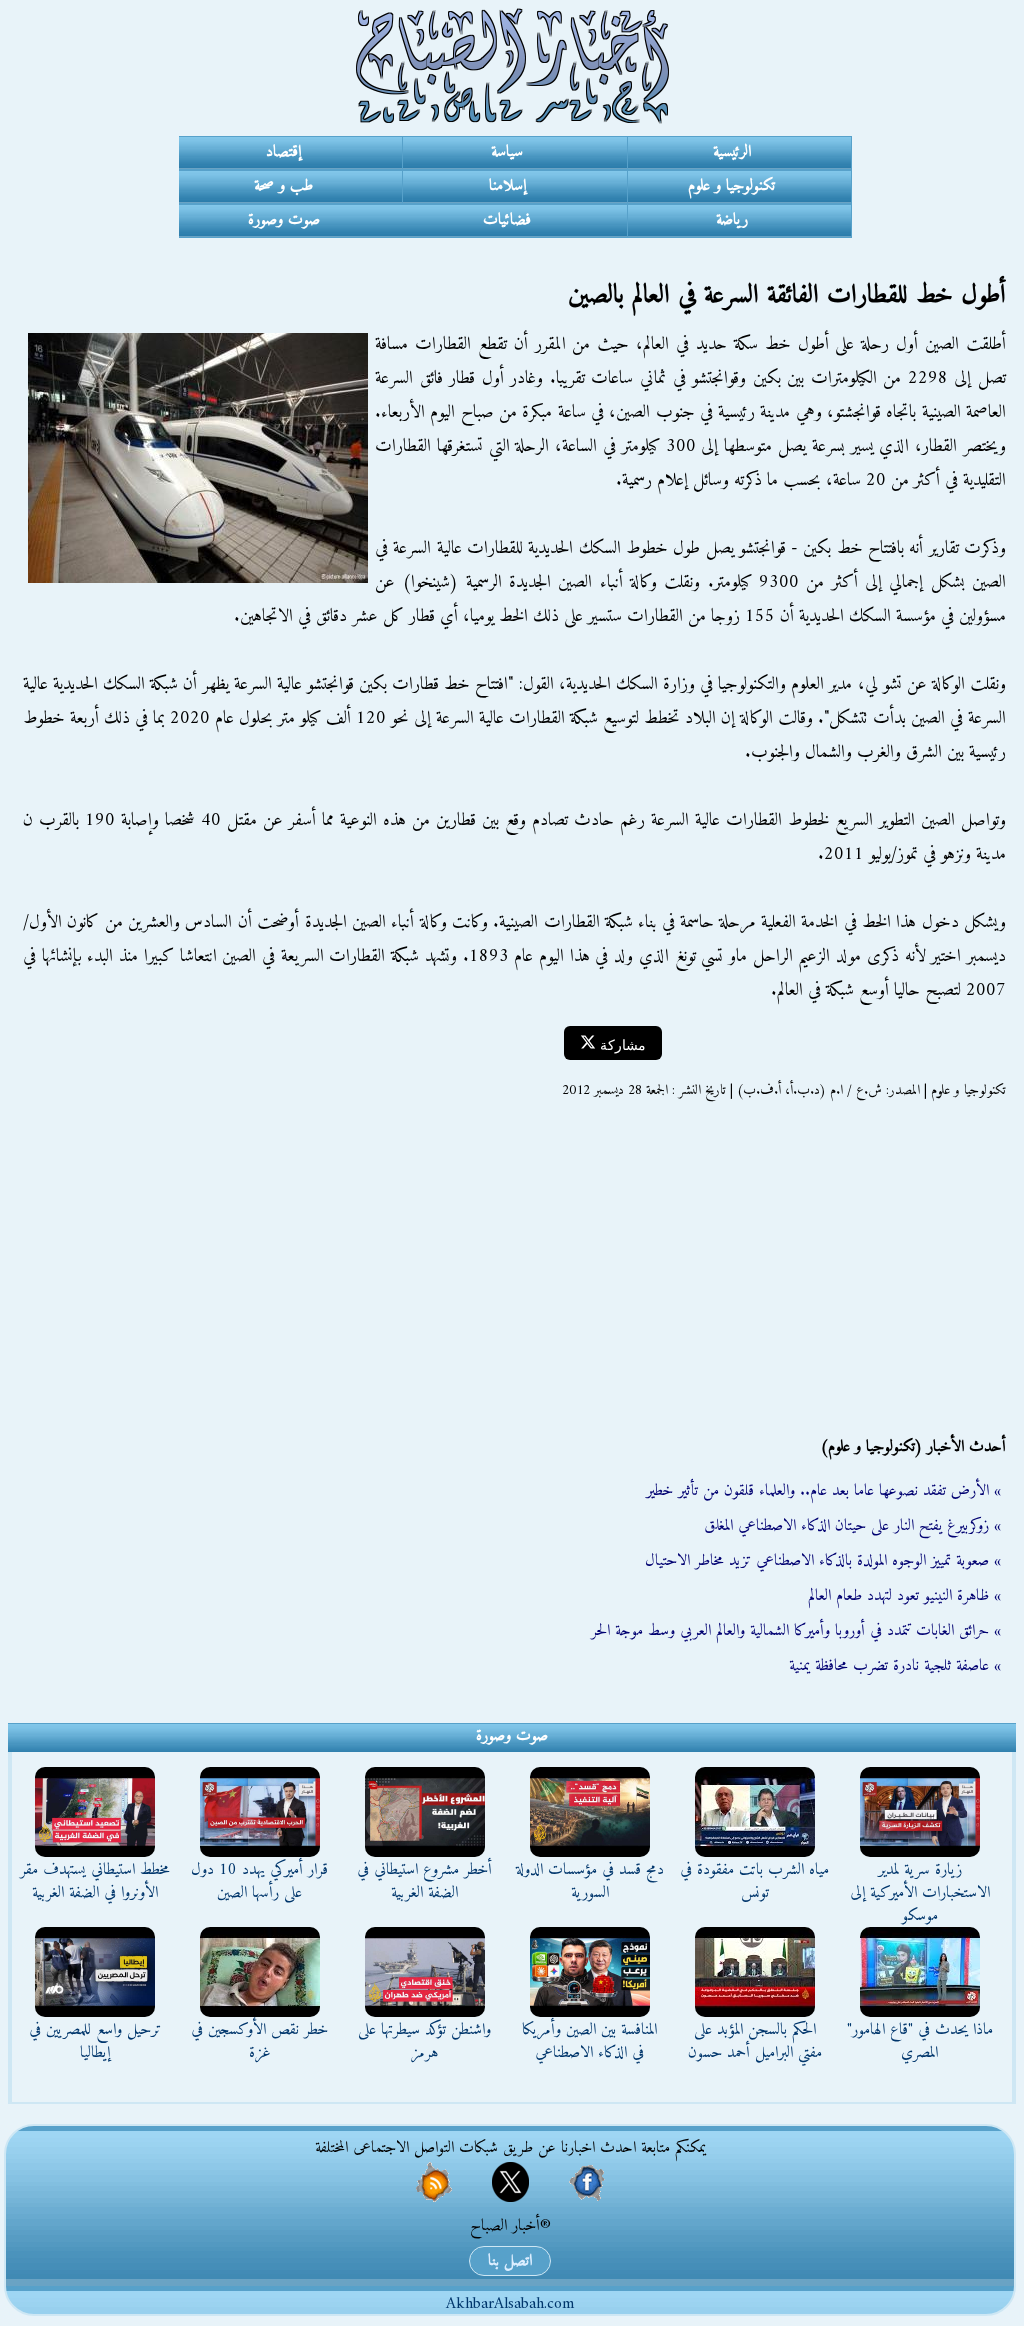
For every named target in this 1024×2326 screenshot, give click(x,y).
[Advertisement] (512, 1268)
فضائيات (507, 220)
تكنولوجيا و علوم (731, 186)
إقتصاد (283, 152)
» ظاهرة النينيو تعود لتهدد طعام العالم (904, 1596)
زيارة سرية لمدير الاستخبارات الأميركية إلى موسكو (920, 1893)
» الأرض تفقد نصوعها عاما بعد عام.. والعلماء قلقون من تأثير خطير (823, 1491)
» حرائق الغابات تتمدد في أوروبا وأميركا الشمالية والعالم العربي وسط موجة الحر (796, 1631)
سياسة (507, 152)
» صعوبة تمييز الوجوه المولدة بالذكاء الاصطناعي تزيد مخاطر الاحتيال (823, 1561)
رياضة (732, 220)
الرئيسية (732, 152)
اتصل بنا (510, 2261)
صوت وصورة (284, 220)
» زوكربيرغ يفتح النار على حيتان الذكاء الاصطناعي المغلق (852, 1526)
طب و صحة (283, 186)
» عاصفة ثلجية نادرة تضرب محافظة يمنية (895, 1666)
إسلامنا (507, 186)
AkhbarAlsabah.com (510, 2304)
